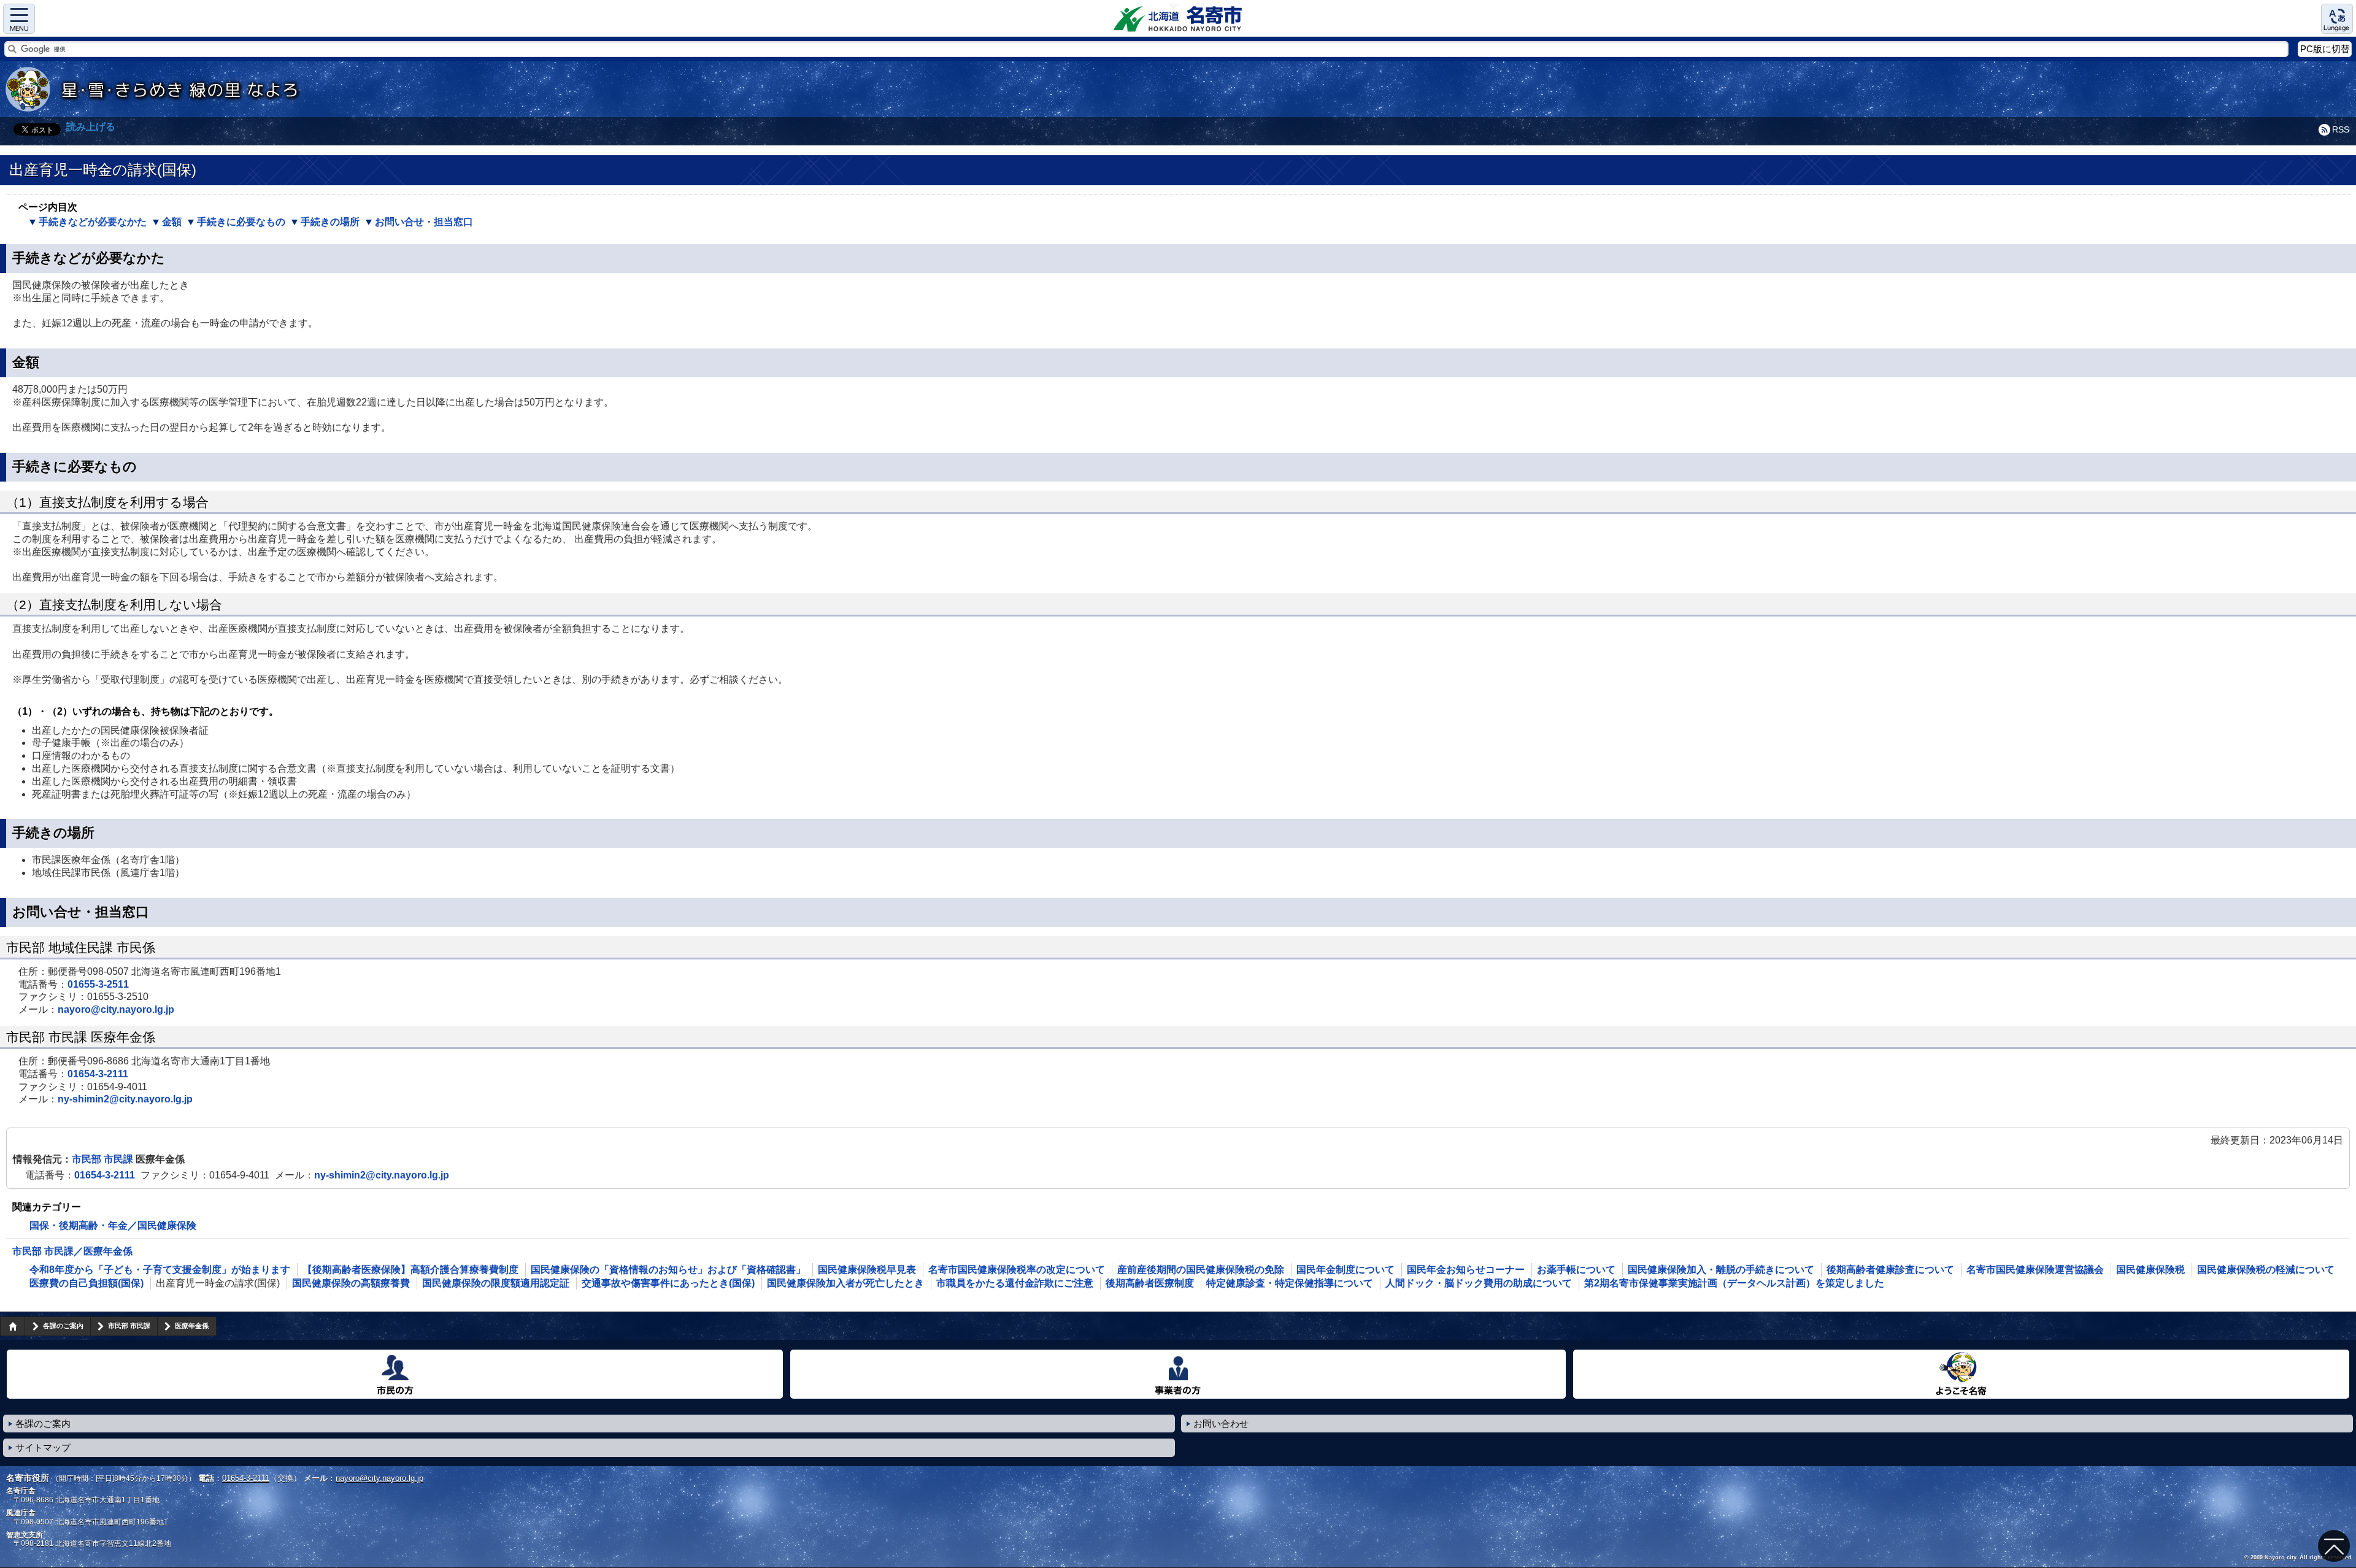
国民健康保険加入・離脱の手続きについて (1721, 1270)
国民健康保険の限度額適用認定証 (496, 1283)
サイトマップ (43, 1447)
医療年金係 (192, 1326)
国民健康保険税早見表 (867, 1270)
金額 (172, 222)
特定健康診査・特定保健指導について (1290, 1283)
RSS (2341, 129)
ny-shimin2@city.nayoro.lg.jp (125, 1099)
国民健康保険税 (2150, 1270)
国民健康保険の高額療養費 (351, 1283)
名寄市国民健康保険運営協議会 (2035, 1270)
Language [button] (2337, 19)
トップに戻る (2334, 1546)
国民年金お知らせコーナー (1466, 1270)
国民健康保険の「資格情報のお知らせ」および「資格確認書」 (668, 1270)
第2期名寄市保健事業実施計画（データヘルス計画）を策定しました (1734, 1283)
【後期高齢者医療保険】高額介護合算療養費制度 (410, 1270)
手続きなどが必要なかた (93, 222)
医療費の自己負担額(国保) (87, 1283)
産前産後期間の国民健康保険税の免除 (1201, 1270)
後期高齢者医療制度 (1150, 1283)
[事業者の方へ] (1178, 1374)
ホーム (12, 1326)
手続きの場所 (330, 222)
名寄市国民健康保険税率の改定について (1017, 1270)
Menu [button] (19, 19)
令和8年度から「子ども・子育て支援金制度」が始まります (160, 1270)
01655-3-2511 (98, 984)
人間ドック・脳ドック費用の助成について (1479, 1283)
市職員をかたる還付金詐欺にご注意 (1015, 1283)
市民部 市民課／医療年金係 (72, 1251)
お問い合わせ (1221, 1424)
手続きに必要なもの (241, 222)
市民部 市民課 (104, 1159)
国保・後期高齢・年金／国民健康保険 (113, 1225)
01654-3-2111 (98, 1074)
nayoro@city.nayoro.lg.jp (116, 1009)
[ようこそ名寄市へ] (1961, 1374)
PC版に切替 (2325, 49)
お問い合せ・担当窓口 (424, 222)
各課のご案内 (63, 1326)
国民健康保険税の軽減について (2266, 1270)
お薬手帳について (1576, 1270)
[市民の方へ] (395, 1374)
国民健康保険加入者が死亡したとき (845, 1283)
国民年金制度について (1345, 1270)
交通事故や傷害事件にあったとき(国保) (668, 1283)
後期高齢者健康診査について (1890, 1270)
